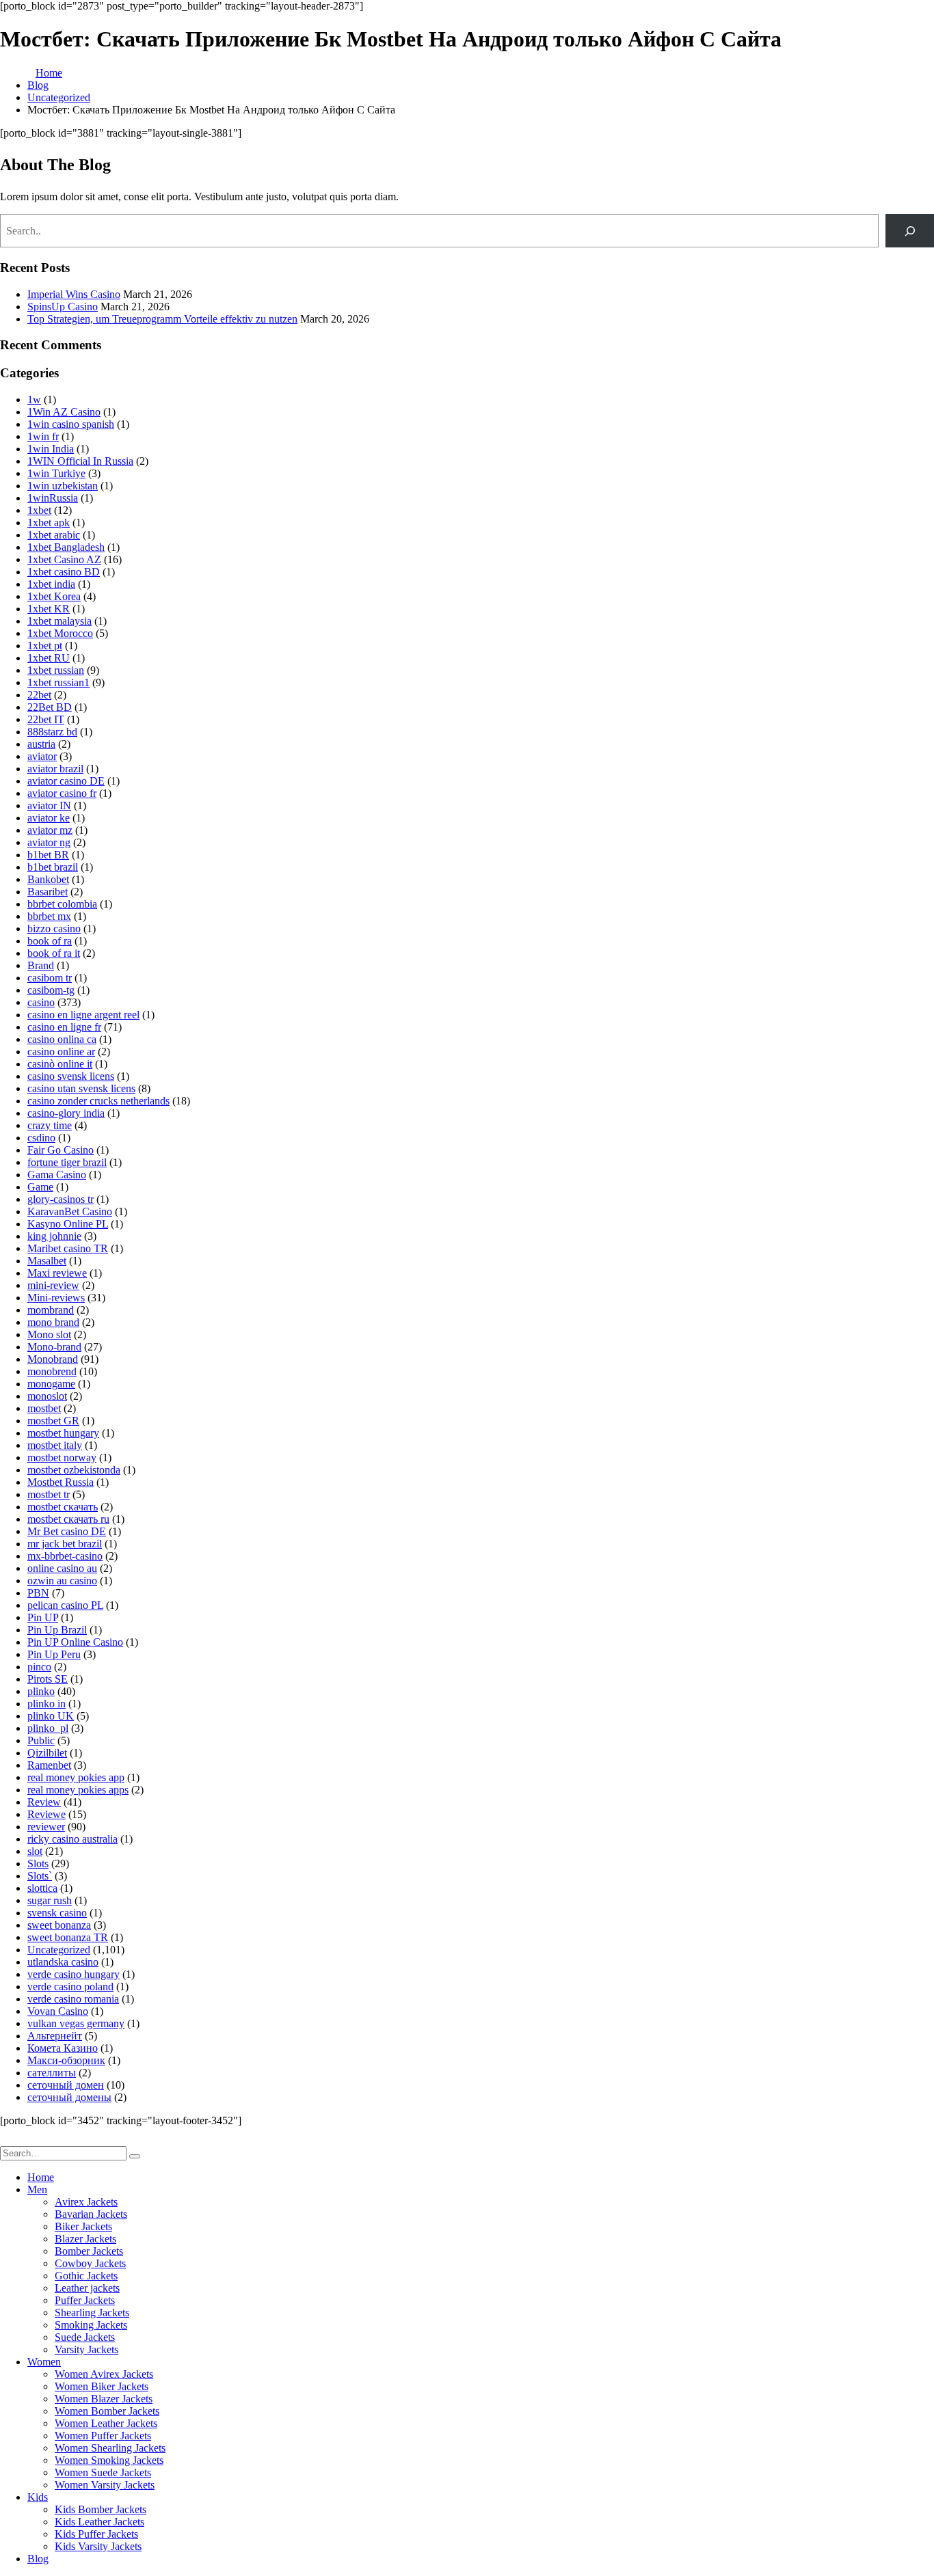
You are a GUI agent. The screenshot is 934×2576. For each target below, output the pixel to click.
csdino (41, 1138)
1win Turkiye (56, 473)
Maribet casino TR (68, 1248)
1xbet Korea (54, 596)
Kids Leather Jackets (99, 2522)
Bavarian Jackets (91, 2214)
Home (41, 2177)
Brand (41, 965)
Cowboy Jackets (90, 2263)
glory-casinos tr (61, 1199)
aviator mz (50, 830)
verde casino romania (73, 1999)
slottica (42, 1888)
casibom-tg (51, 990)
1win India (51, 449)
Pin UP (43, 1617)
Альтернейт (55, 2036)
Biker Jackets (83, 2226)
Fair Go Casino (61, 1150)
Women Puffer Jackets (103, 2436)
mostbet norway (62, 1458)
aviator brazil (55, 769)
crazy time (50, 1125)
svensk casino (57, 1913)
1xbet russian (56, 670)
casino (41, 1002)
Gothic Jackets (86, 2276)
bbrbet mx (49, 916)
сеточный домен (66, 2085)
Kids (38, 2497)
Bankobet (48, 879)
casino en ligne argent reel (83, 1015)
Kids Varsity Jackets (98, 2546)
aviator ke (49, 818)
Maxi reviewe (57, 1273)
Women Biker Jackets (102, 2386)
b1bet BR (48, 855)
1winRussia (53, 498)
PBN (38, 1593)
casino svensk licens (71, 1076)
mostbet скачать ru (68, 1519)
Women (44, 2362)
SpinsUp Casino (63, 307)
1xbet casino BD (64, 572)
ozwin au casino (62, 1581)
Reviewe (46, 1814)
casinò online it (60, 1064)
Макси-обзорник (66, 2060)
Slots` (40, 1876)
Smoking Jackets (91, 2325)
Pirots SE (48, 1679)
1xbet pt (45, 646)
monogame (51, 1384)
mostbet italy (55, 1445)
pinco (39, 1667)
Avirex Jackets (86, 2202)
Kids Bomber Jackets (101, 2509)
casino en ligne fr (64, 1027)
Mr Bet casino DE (67, 1531)
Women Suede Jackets (103, 2472)
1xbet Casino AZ (64, 559)
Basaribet (48, 892)
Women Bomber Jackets (107, 2411)
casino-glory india (66, 1113)
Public (41, 1740)
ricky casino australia (72, 1839)
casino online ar (61, 1052)
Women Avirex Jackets (104, 2374)
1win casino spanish (71, 424)
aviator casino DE (66, 781)
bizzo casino (54, 928)
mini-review (53, 1285)
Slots (38, 1863)
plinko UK (51, 1716)
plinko (41, 1691)
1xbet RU (49, 658)
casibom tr (50, 978)
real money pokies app (76, 1777)
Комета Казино (63, 2048)
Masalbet (47, 1261)
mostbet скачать (63, 1507)
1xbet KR (49, 609)
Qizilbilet (47, 1753)
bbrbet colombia (62, 904)
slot (35, 1851)
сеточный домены (69, 2097)
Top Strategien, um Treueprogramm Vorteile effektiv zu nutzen (162, 319)
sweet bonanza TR (68, 1937)
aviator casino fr (62, 793)
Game (40, 1187)
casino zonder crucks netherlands (98, 1101)
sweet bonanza (59, 1925)
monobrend (52, 1371)
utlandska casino (63, 1962)
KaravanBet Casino (70, 1211)
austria (41, 744)
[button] (8, 2140)
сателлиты (52, 2073)
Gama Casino (57, 1175)
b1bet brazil (53, 867)
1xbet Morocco (60, 633)
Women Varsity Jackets (105, 2485)
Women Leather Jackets (106, 2423)
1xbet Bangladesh (66, 547)
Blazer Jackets (85, 2239)
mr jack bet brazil (65, 1544)
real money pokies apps (78, 1790)
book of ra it (54, 953)
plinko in (46, 1704)
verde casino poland (70, 1987)
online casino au (62, 1568)
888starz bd (52, 732)
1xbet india (51, 584)
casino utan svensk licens (81, 1088)
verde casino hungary (74, 1974)
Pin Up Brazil (57, 1630)
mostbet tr (49, 1494)
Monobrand (53, 1359)
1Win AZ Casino (64, 412)
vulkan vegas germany (76, 2023)
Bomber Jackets (89, 2251)
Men (37, 2189)
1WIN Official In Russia (80, 461)
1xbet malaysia (59, 621)
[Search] (910, 231)
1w (34, 399)
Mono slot (49, 1334)
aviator (42, 756)
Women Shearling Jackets (110, 2448)
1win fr (43, 436)
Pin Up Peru (54, 1654)
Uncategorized (59, 1950)
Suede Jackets (85, 2337)
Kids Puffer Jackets (96, 2534)
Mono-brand (54, 1347)
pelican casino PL (65, 1605)
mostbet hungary (63, 1433)
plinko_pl (48, 1728)
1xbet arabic (54, 535)
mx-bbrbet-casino (65, 1556)
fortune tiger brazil (67, 1162)
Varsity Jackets (86, 2349)
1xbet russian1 (58, 682)
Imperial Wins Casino (74, 294)
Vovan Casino (58, 2011)
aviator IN (49, 805)
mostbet (44, 1408)
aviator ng (49, 842)
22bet (39, 695)
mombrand (51, 1310)
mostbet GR (53, 1421)
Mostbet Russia (61, 1482)
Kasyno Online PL (68, 1224)
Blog (38, 2559)
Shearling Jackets (92, 2313)
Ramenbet (49, 1765)
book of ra (50, 941)
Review (44, 1802)
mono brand (53, 1322)
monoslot (47, 1396)
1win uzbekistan (63, 486)
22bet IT (46, 719)
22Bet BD (50, 707)
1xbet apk (49, 523)
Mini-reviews (56, 1298)
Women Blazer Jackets (104, 2399)
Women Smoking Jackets (109, 2460)
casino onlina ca (62, 1039)
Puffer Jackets (85, 2300)
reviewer (46, 1827)
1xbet (39, 510)
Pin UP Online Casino (75, 1642)
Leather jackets (87, 2288)
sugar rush (50, 1900)
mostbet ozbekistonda (74, 1470)
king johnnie (54, 1236)
